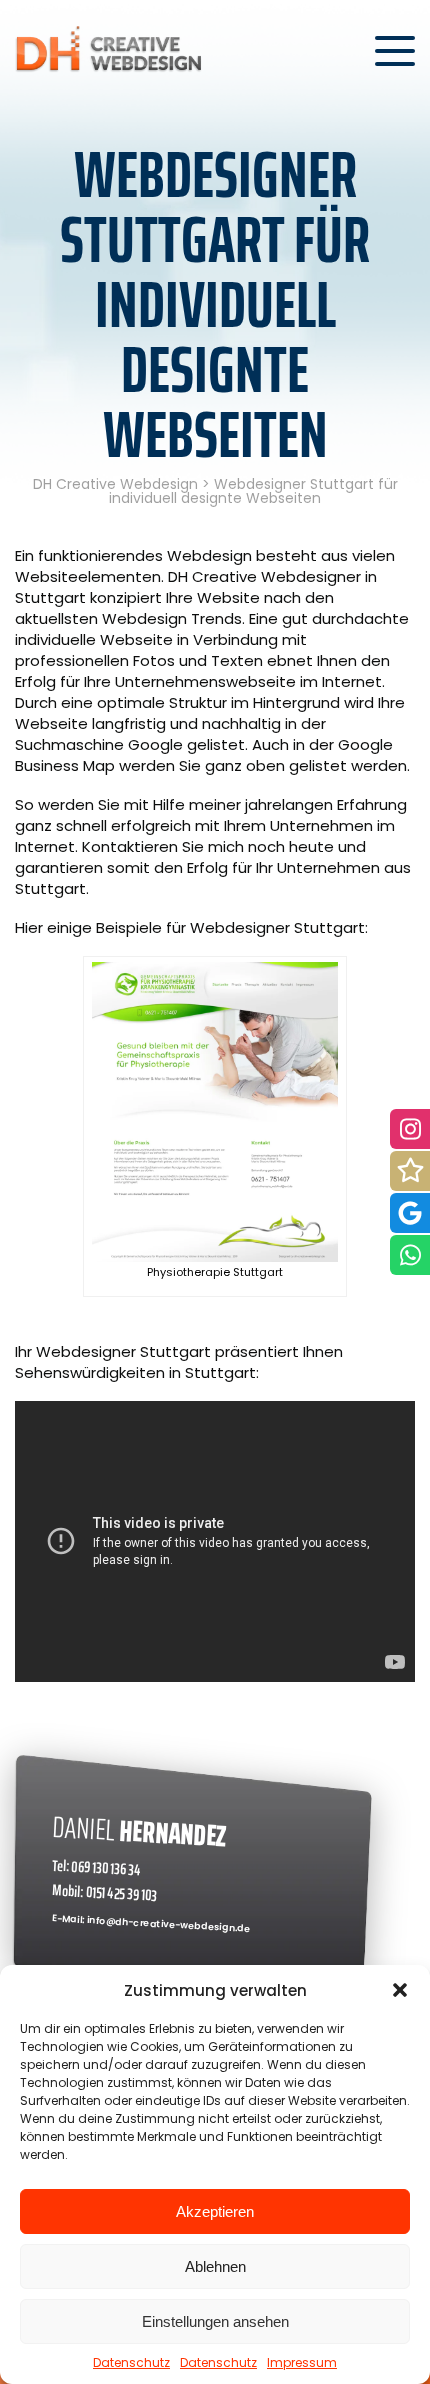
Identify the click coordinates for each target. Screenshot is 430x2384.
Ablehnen (215, 2266)
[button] (400, 1990)
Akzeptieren (215, 2211)
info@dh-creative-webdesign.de (169, 1925)
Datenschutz (131, 2362)
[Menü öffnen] (395, 51)
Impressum (302, 2362)
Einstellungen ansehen (215, 2321)
